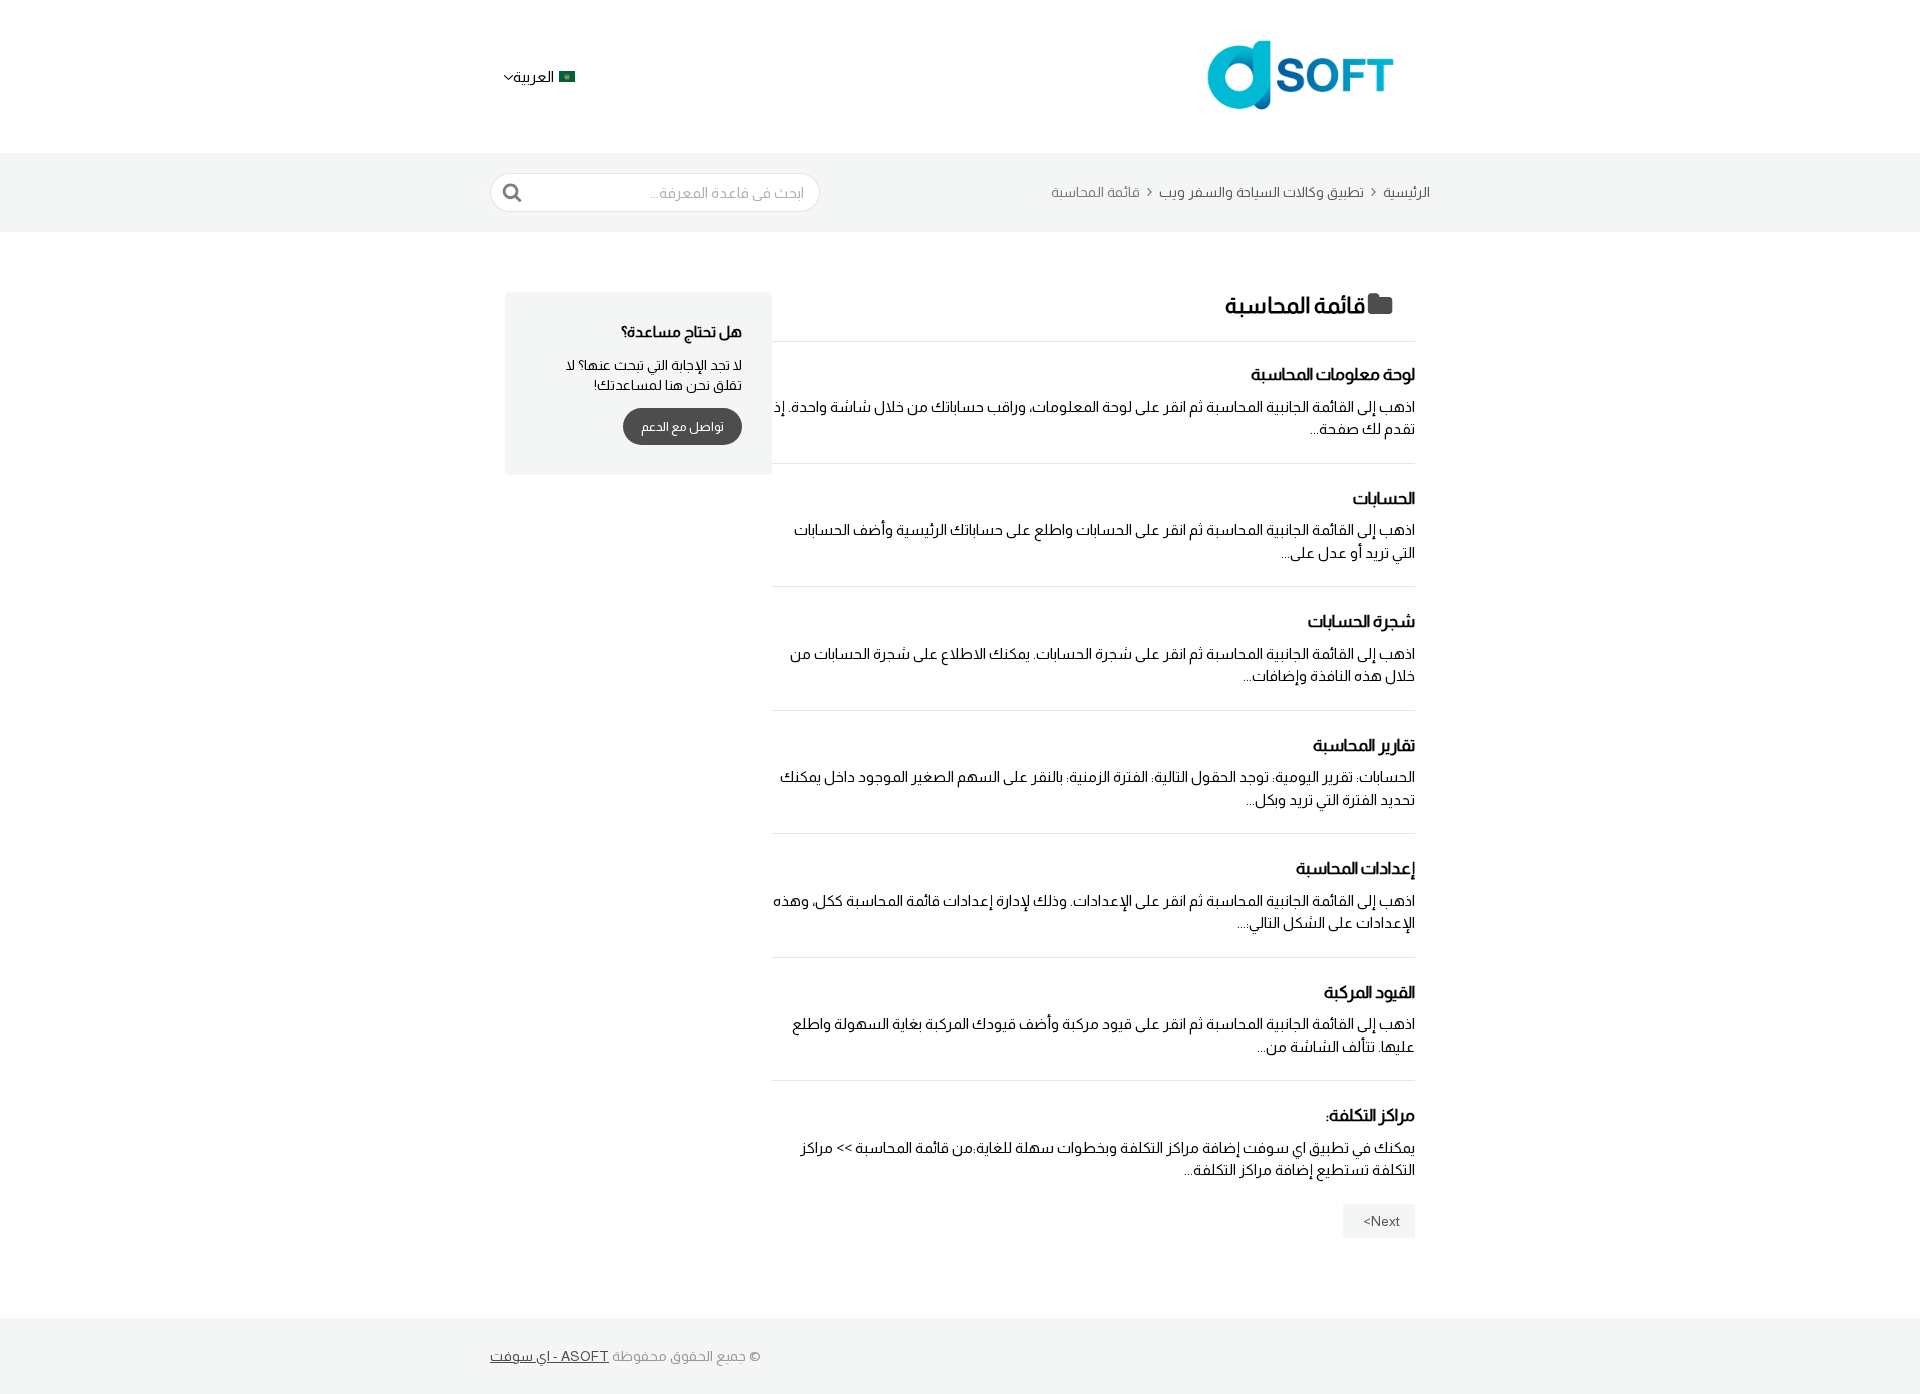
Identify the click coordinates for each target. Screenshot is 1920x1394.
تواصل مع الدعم (682, 426)
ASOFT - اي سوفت (549, 1356)
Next (1385, 1221)
